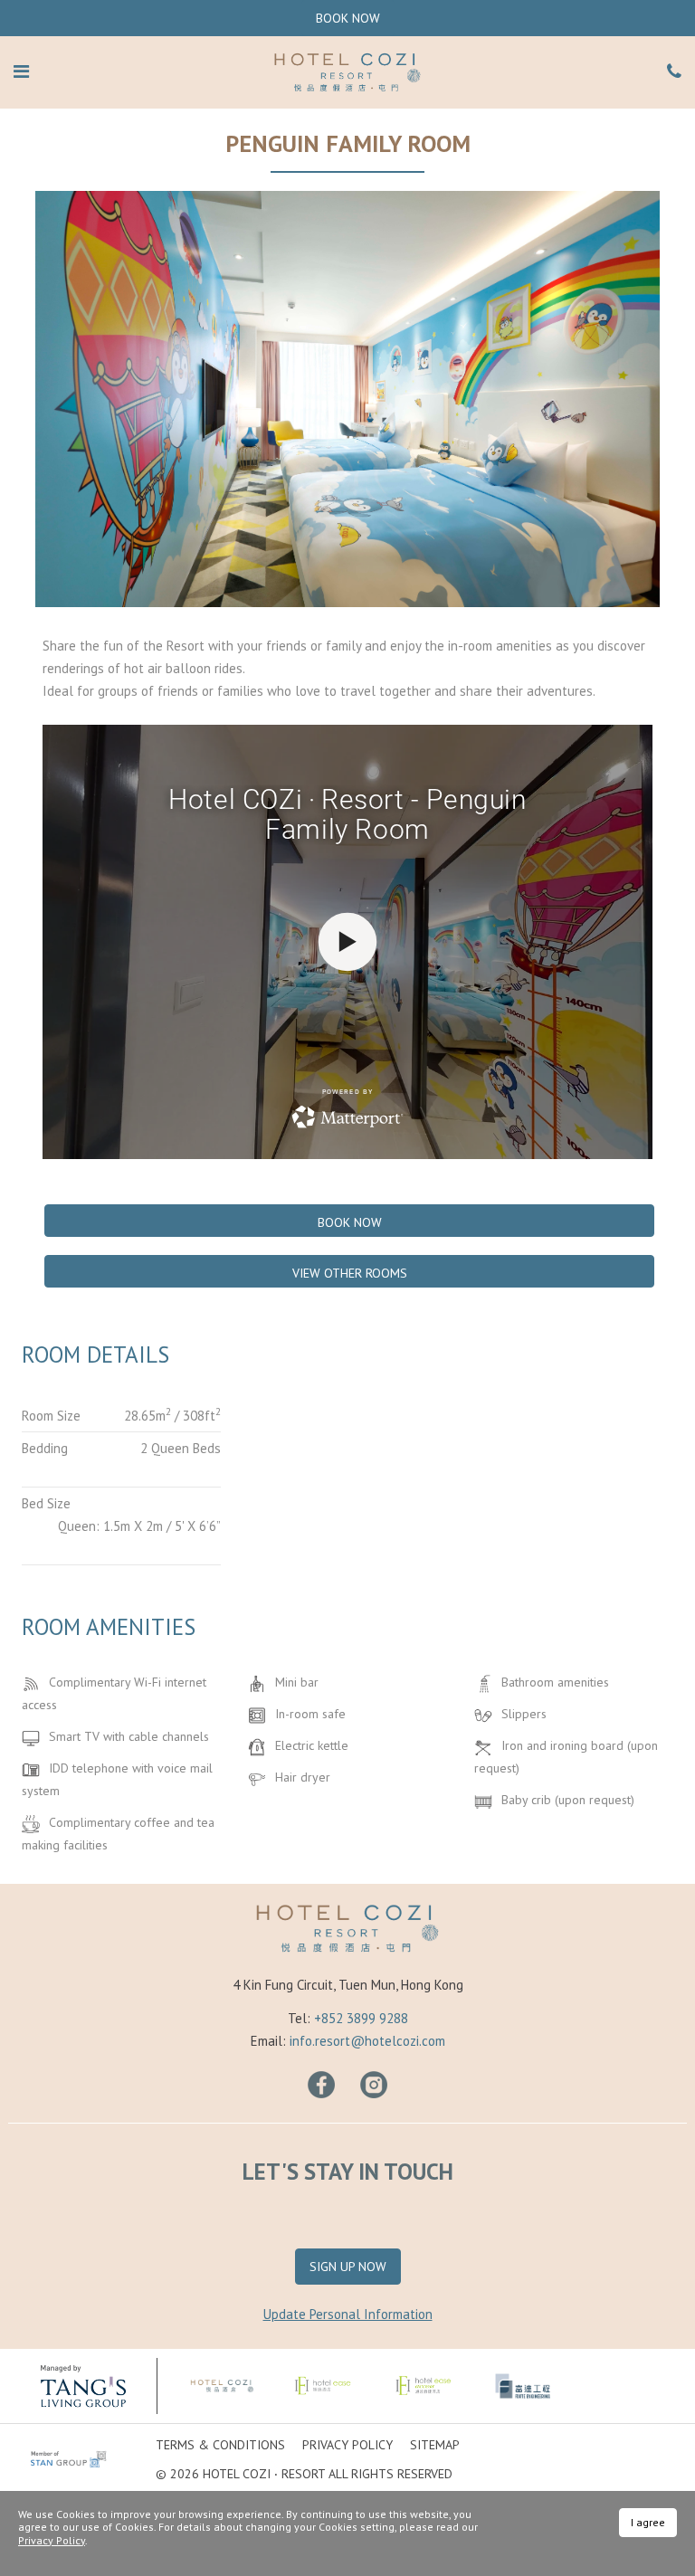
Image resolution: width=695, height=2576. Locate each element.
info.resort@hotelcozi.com (367, 2041)
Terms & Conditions (220, 2445)
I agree (648, 2522)
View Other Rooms (350, 1273)
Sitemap (435, 2445)
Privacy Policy (347, 2445)
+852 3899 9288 (361, 2018)
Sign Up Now (348, 2267)
